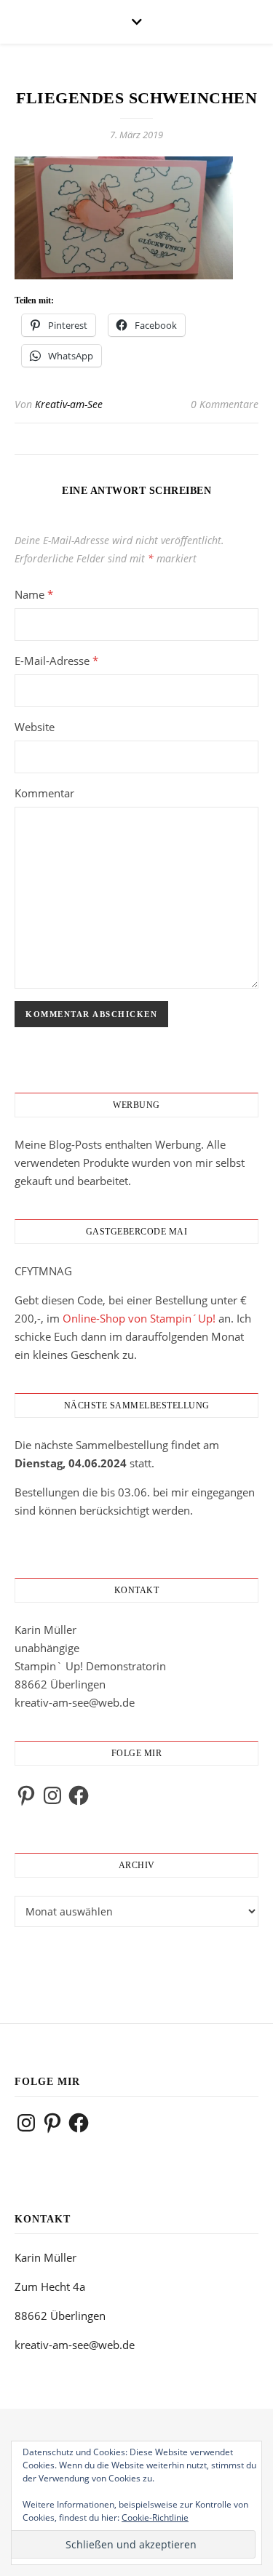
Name (34, 594)
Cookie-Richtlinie (155, 2517)
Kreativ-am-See (69, 404)
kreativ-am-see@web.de (75, 1702)
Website (35, 727)
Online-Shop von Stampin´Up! (139, 1318)
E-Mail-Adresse (56, 661)
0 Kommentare (225, 404)
